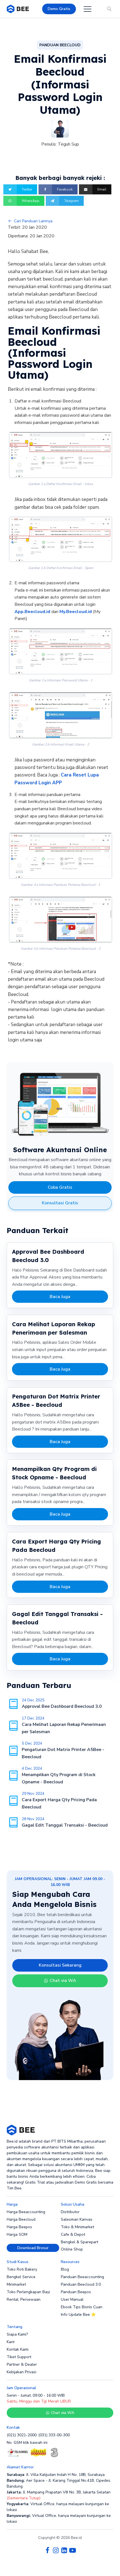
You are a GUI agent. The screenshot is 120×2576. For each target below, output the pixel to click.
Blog (65, 2269)
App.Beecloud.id (32, 612)
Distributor (70, 2212)
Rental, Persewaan (24, 2299)
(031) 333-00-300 (54, 2435)
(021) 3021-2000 (22, 2435)
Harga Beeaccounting (26, 2212)
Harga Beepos (19, 2227)
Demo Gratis (59, 9)
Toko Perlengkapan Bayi (28, 2292)
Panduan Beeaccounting (82, 2277)
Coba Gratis (60, 1187)
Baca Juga (60, 1297)
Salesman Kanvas (77, 2219)
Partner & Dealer (22, 2364)
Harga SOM (17, 2234)
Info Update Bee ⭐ (78, 2315)
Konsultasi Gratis (60, 1203)
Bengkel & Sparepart (80, 2242)
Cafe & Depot (73, 2234)
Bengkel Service (21, 2277)
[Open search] (109, 9)
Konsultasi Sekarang (60, 1965)
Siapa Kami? (17, 2334)
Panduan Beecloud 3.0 (81, 2284)
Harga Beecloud (21, 2219)
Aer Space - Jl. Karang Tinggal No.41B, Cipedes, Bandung (59, 2483)
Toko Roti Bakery (22, 2269)
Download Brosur (33, 2248)
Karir (11, 2342)
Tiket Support (19, 2357)
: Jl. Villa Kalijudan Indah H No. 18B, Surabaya (56, 2475)
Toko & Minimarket (77, 2227)
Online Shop (72, 2249)
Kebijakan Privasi (21, 2372)
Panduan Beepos (76, 2292)
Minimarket (16, 2284)
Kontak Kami (18, 2349)
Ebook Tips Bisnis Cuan (82, 2307)
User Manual (72, 2299)
